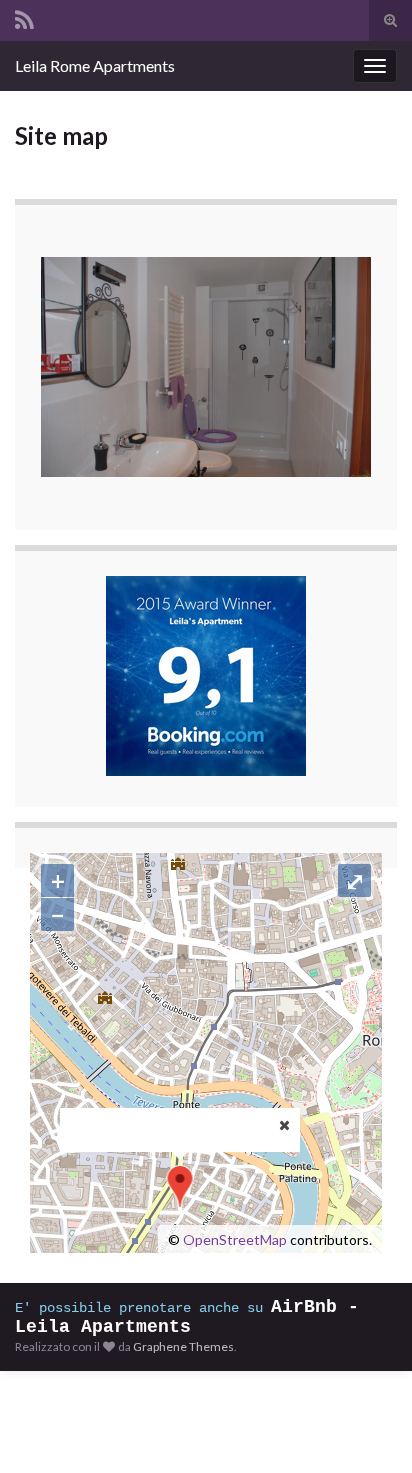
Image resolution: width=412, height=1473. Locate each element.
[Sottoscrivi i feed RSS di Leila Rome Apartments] (24, 16)
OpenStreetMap (235, 1239)
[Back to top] (367, 1428)
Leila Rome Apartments (95, 65)
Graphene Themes (183, 1346)
